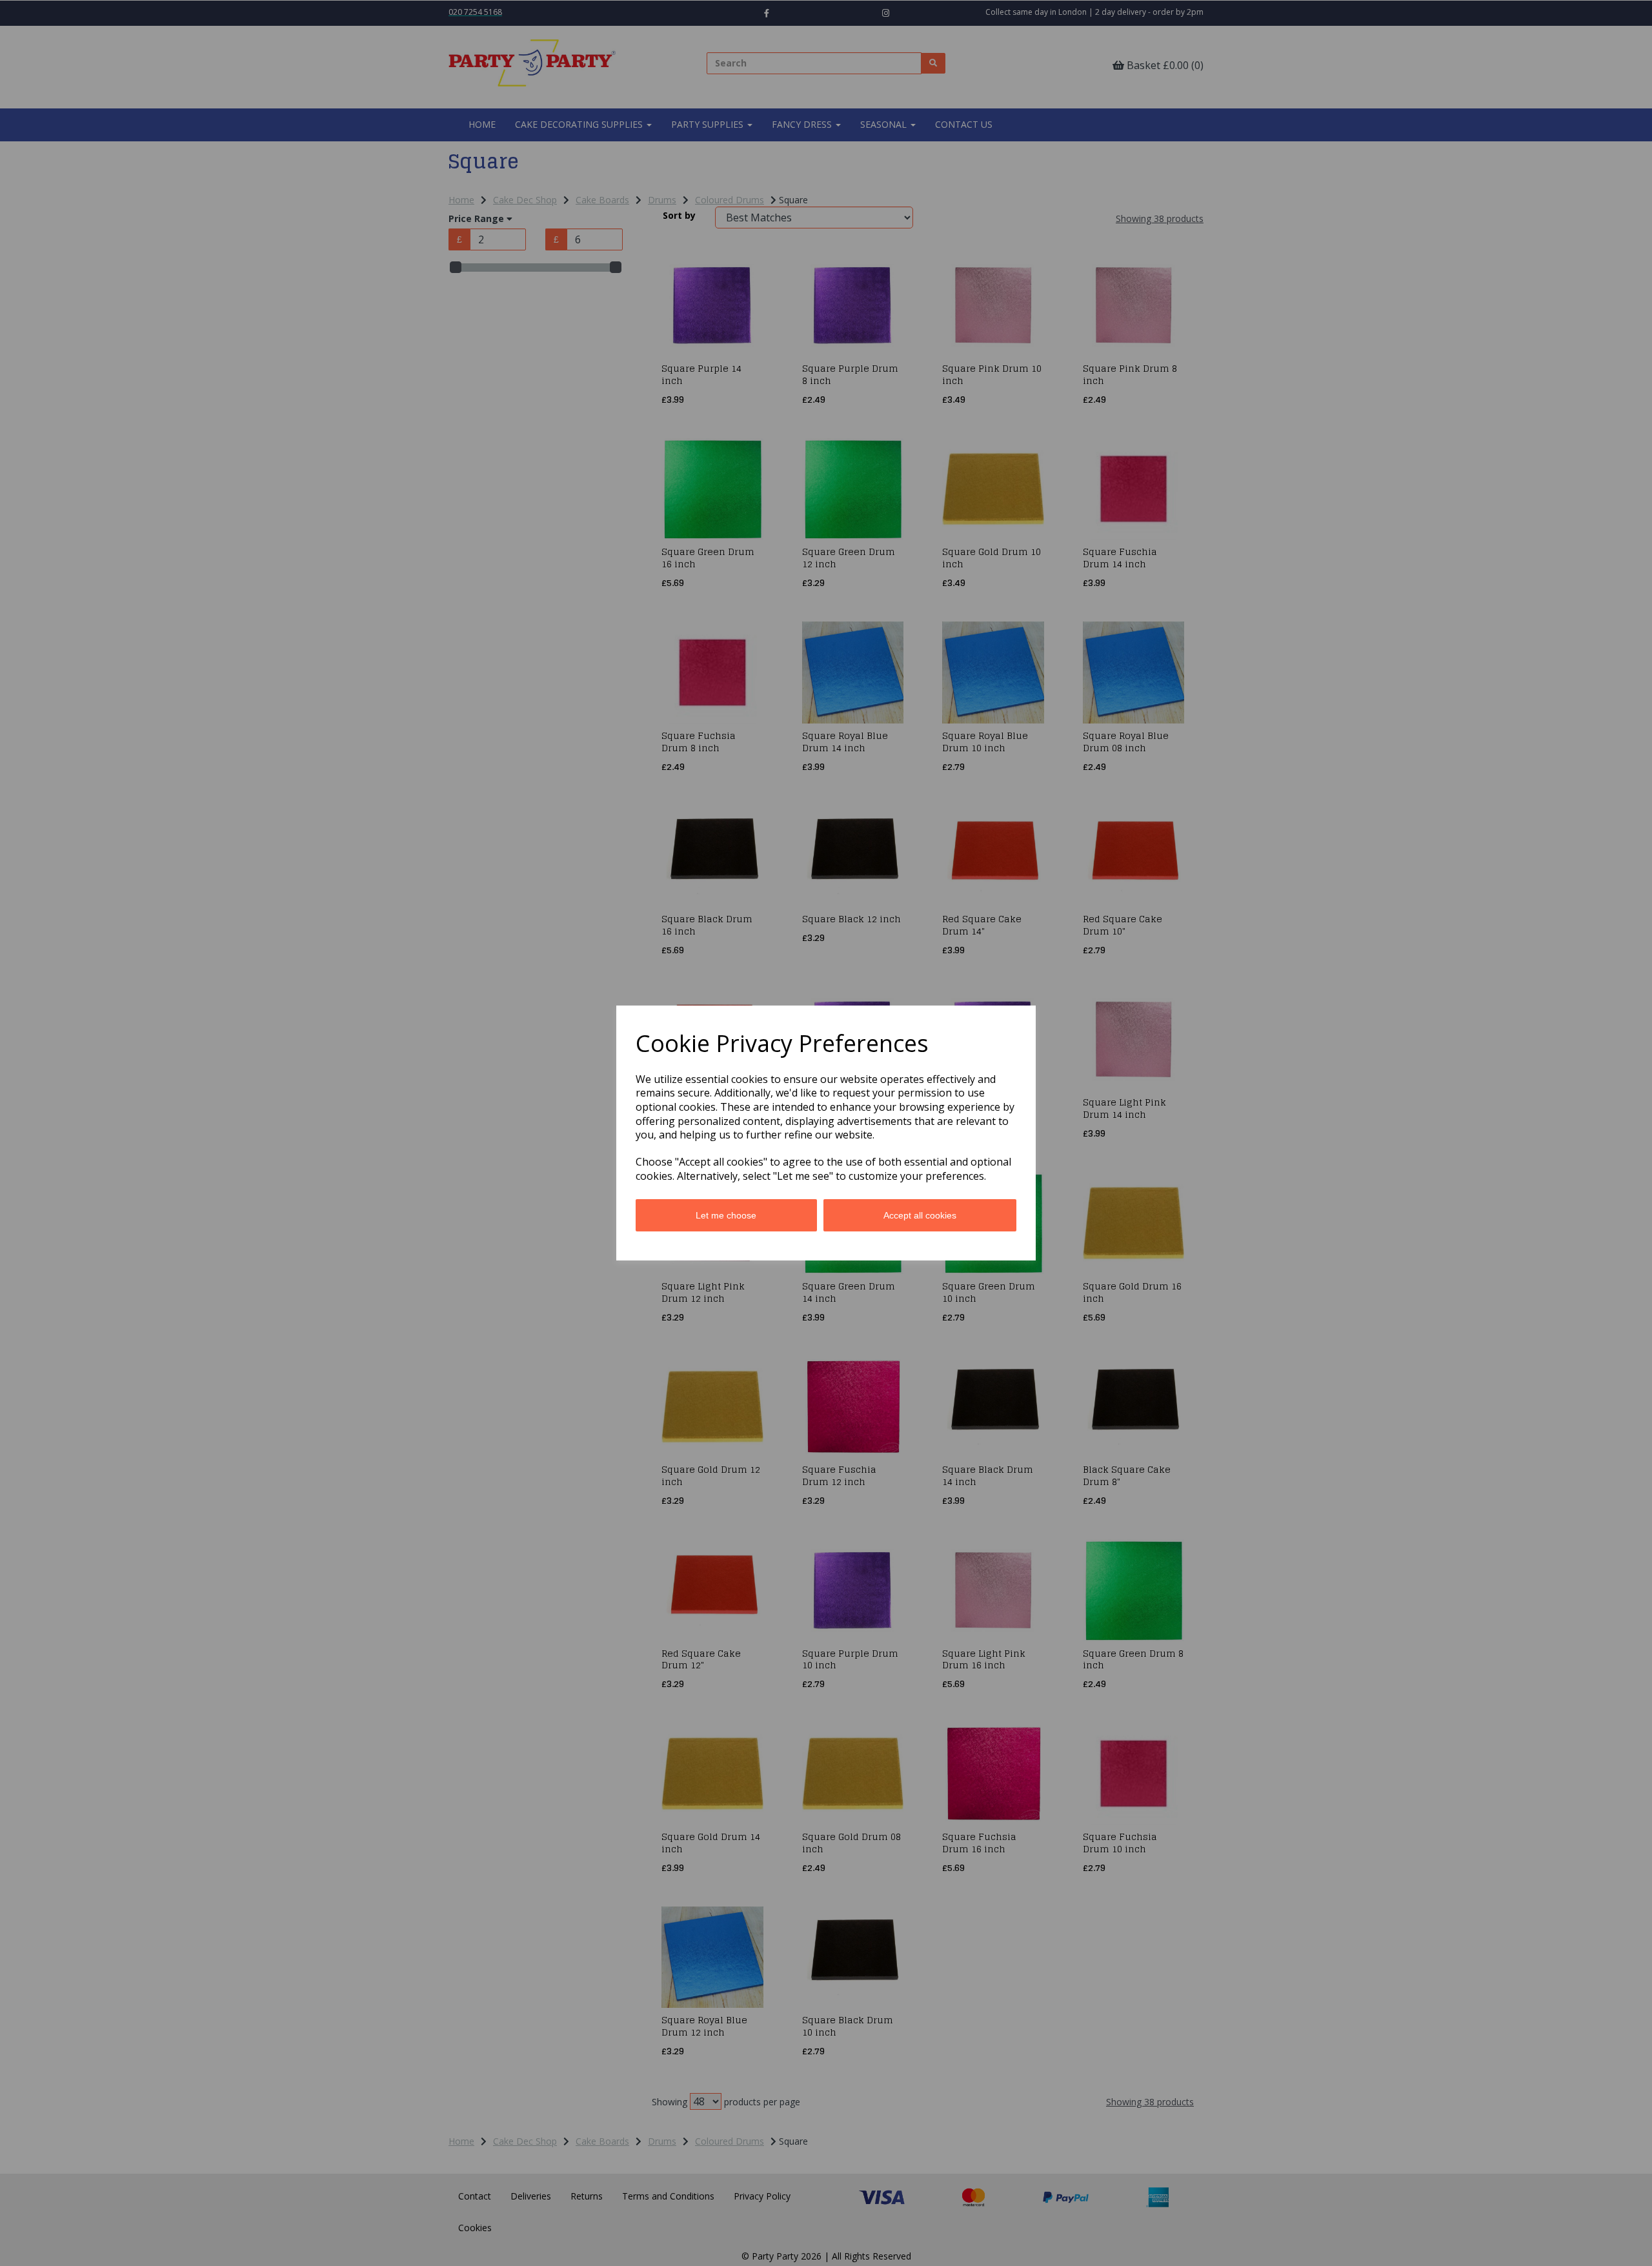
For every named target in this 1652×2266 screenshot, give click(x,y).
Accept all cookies (920, 1215)
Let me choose (726, 1215)
